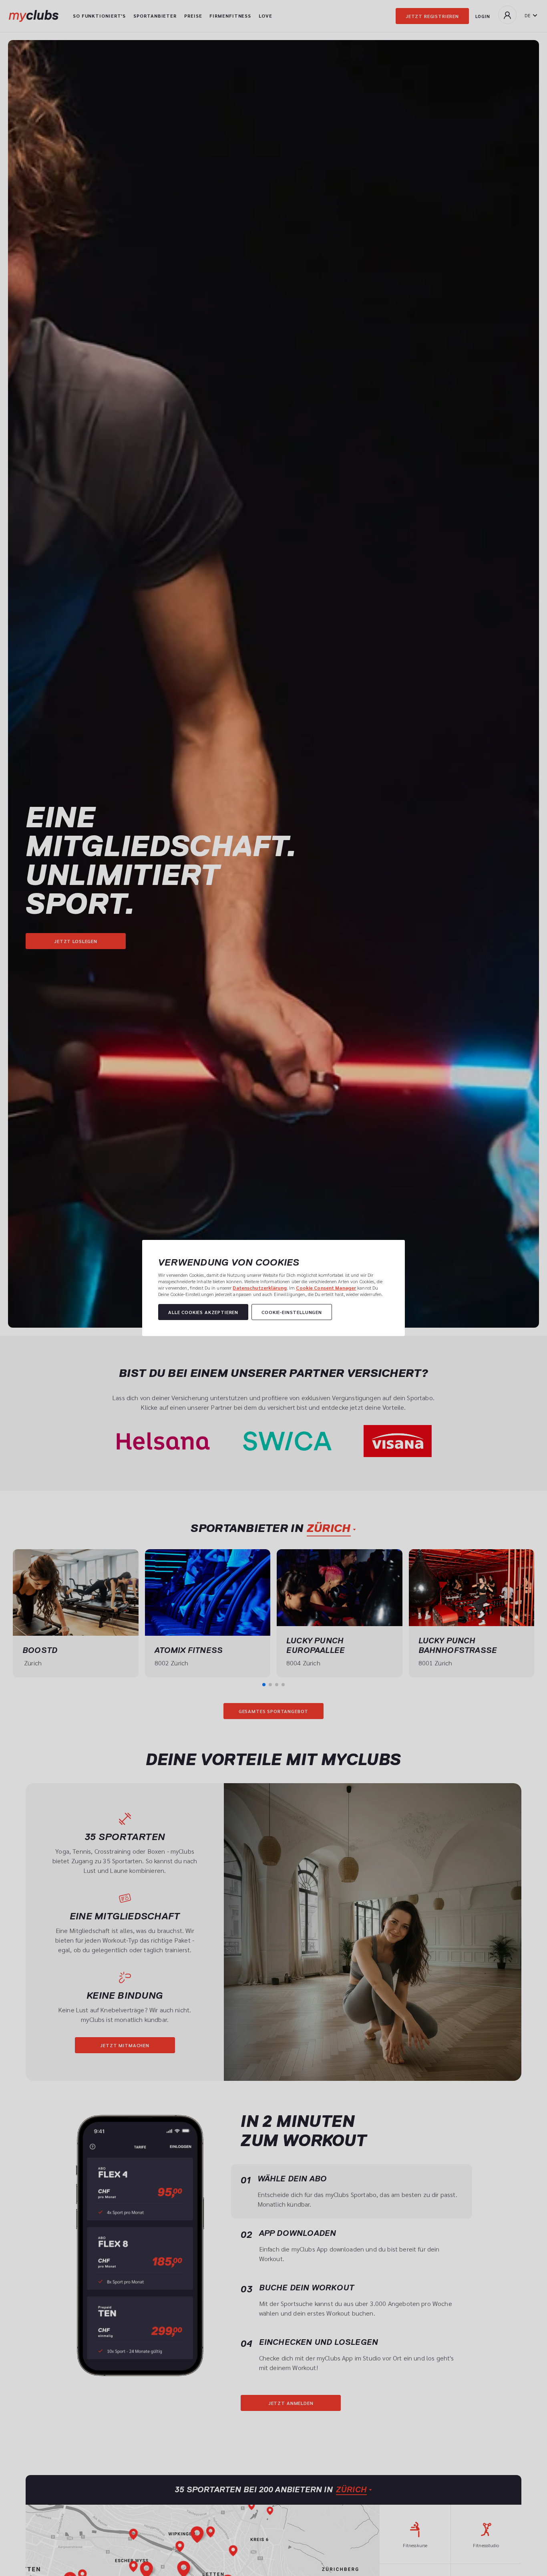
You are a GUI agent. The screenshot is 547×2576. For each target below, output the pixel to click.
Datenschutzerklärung (259, 1288)
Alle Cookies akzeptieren (203, 1312)
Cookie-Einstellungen (292, 1312)
